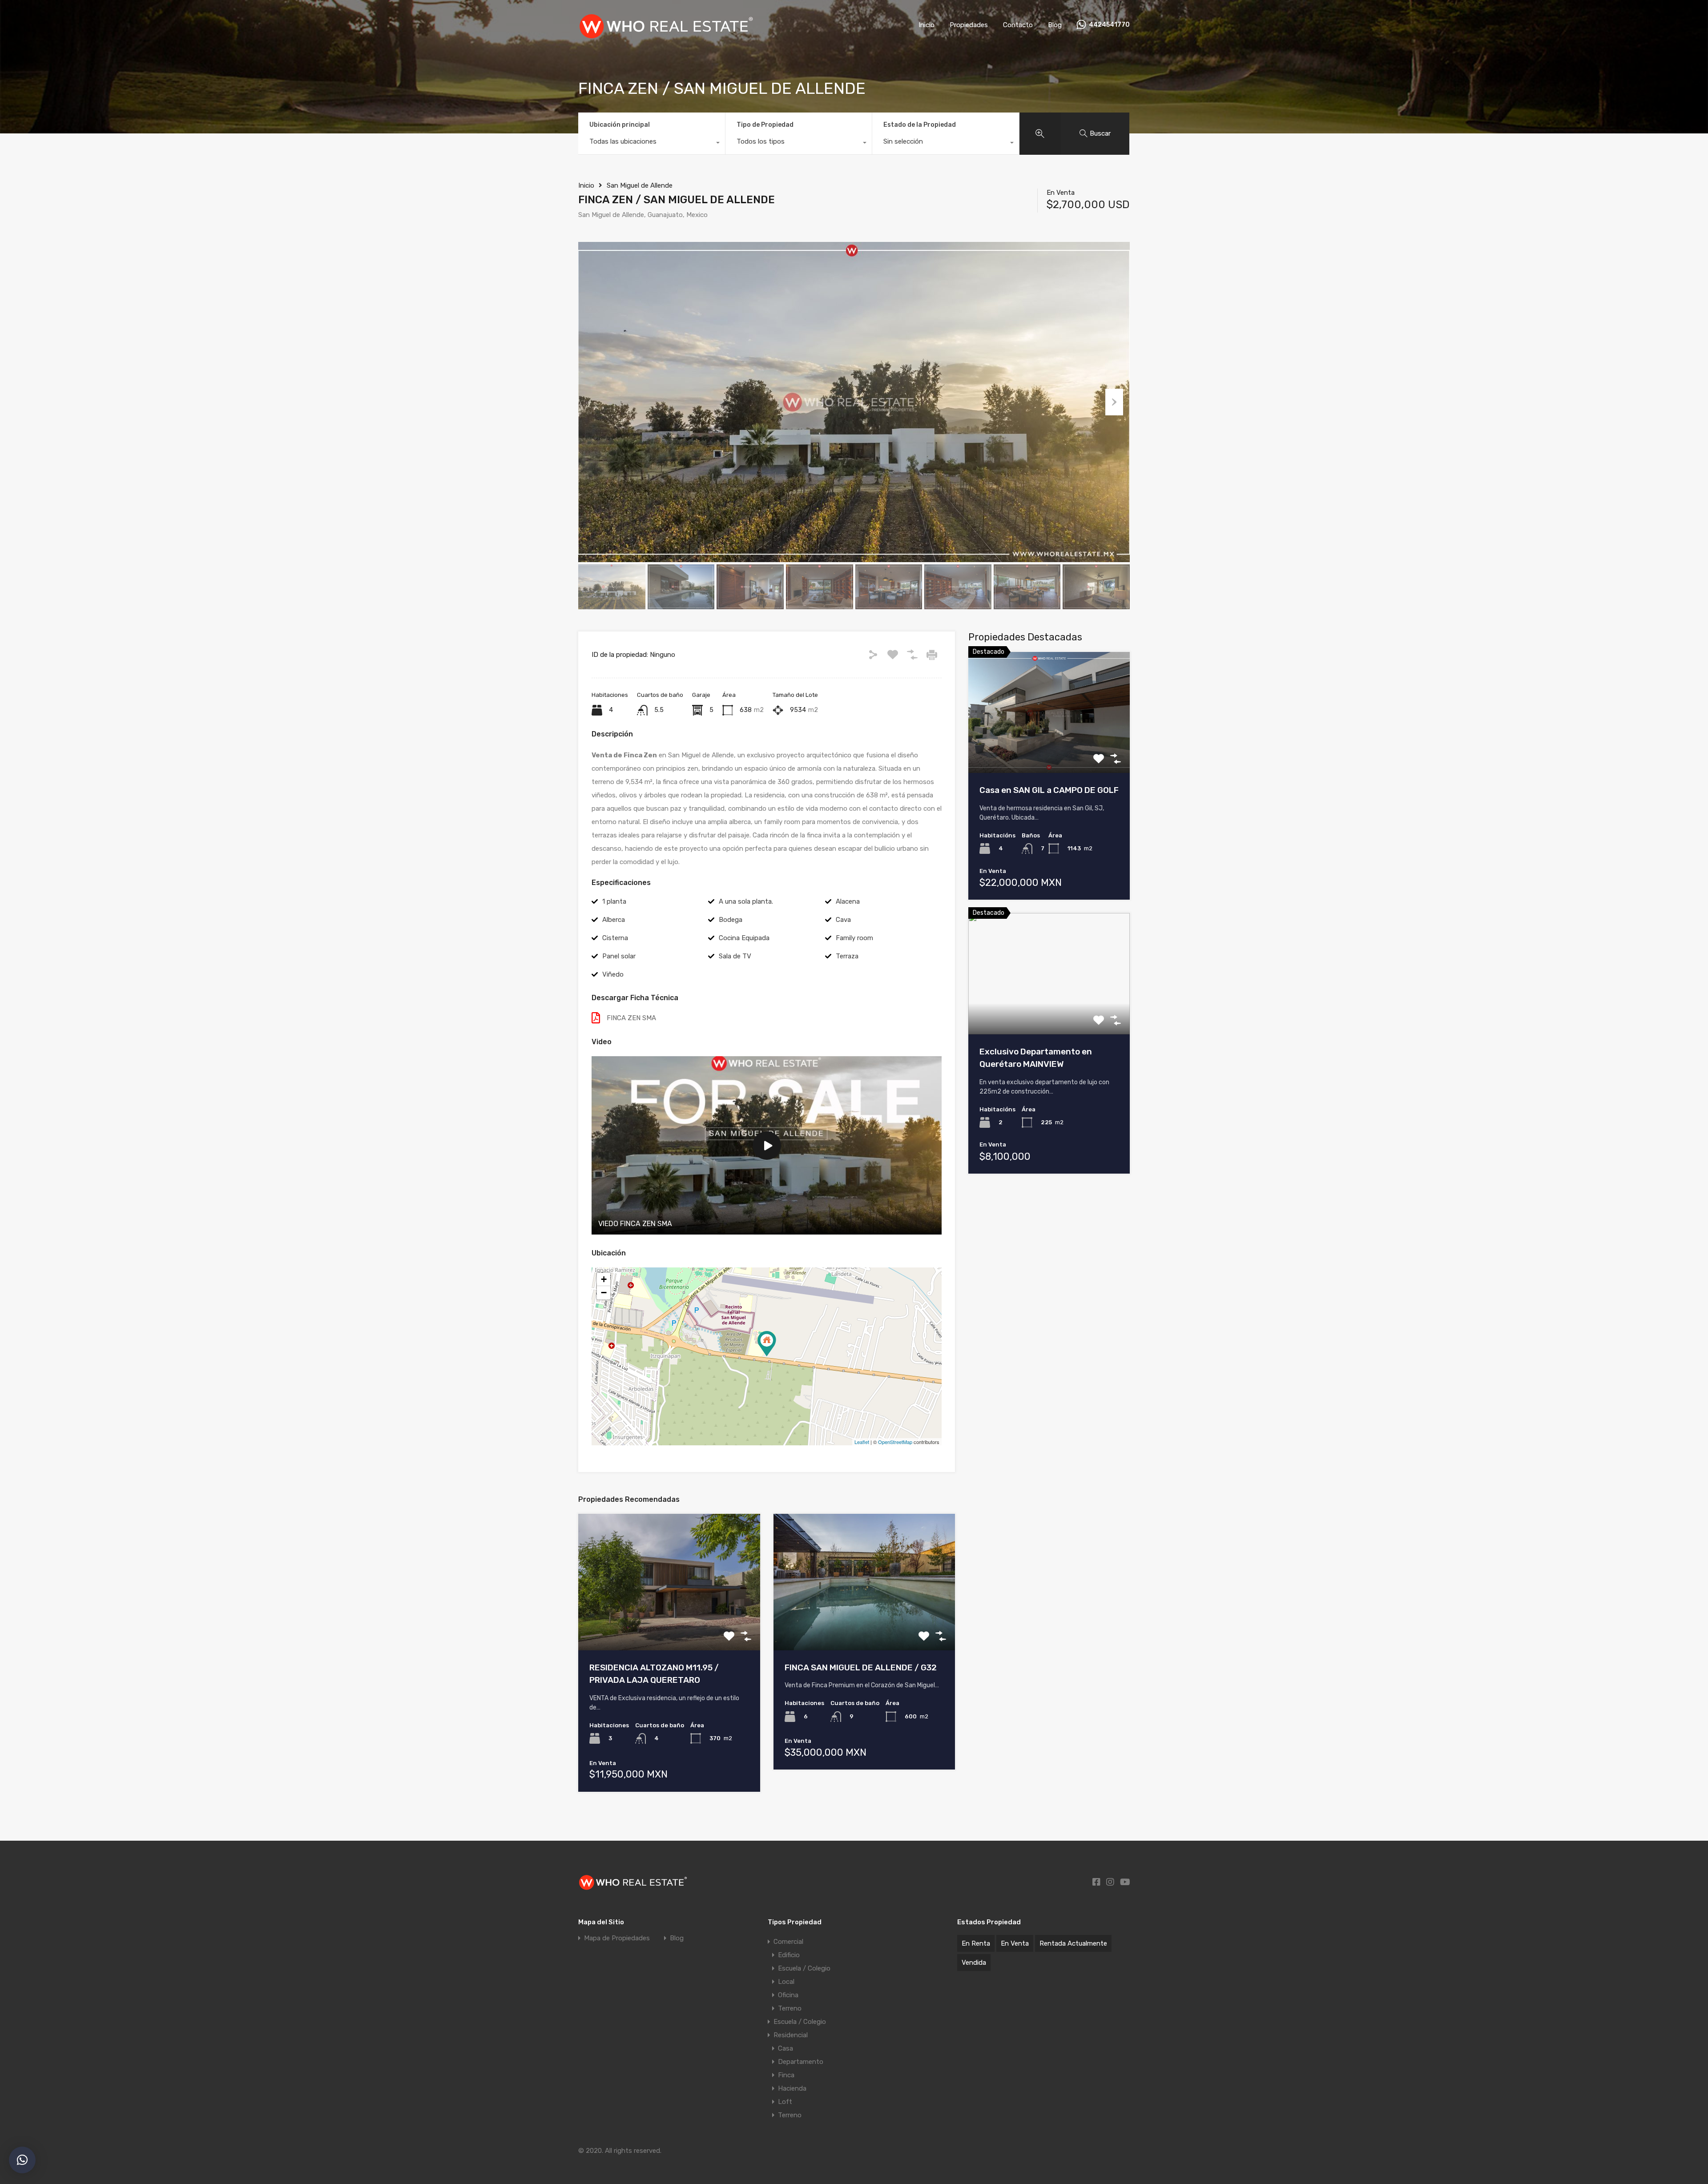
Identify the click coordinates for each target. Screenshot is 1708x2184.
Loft (785, 2102)
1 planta (614, 901)
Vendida (974, 1963)
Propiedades (969, 25)
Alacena (848, 901)
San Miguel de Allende (640, 185)
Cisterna (615, 938)
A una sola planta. (746, 901)
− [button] (604, 1293)
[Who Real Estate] (668, 37)
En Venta (1015, 1943)
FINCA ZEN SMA (631, 1018)
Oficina (788, 1995)
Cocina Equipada (744, 938)
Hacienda (792, 2088)
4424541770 (1109, 25)
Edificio (789, 1955)
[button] (22, 2160)
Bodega (731, 920)
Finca (786, 2075)
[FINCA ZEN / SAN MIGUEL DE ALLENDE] (767, 1344)
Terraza (847, 956)
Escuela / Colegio (804, 1968)
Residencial (791, 2035)
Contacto (1018, 25)
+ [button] (604, 1279)
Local (786, 1982)
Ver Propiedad (669, 1623)
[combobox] (652, 144)
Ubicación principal (620, 125)
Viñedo (613, 974)
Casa (786, 2048)
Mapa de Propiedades (617, 1938)
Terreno (790, 2008)
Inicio (927, 25)
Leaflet (862, 1442)
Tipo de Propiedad (765, 125)
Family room (854, 938)
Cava (843, 920)
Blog (1055, 25)
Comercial (788, 1942)
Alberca (614, 920)
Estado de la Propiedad (920, 125)
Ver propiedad (1049, 749)
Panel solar (619, 956)
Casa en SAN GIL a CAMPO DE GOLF (1049, 790)
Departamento (801, 2062)
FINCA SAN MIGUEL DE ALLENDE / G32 (861, 1667)
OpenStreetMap (895, 1442)
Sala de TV (735, 956)
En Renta (976, 1943)
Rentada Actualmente (1073, 1943)
